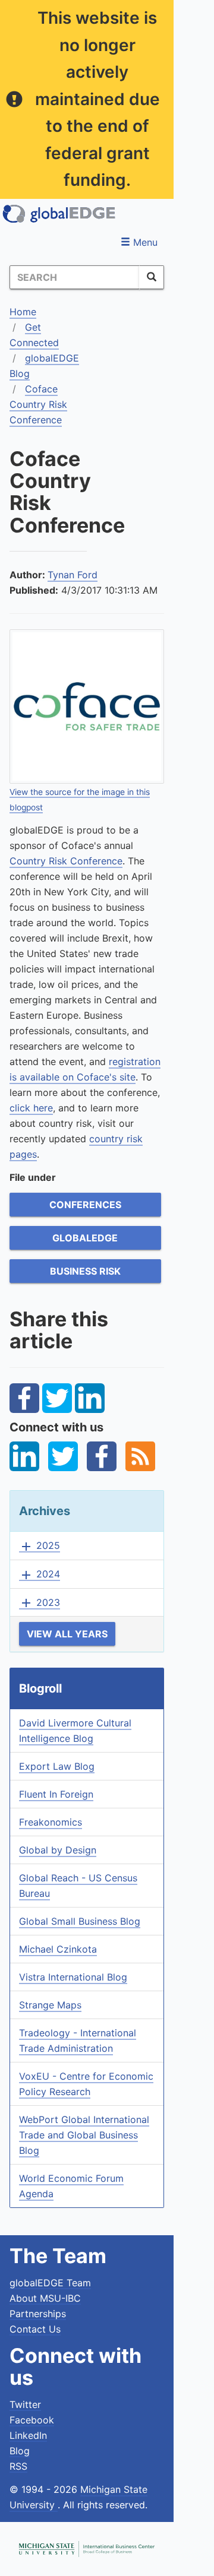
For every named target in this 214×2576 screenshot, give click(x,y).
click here (31, 1108)
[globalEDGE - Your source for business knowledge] (59, 214)
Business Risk (85, 1271)
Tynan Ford (73, 575)
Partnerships (38, 2314)
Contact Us (35, 2329)
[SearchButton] (152, 277)
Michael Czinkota (58, 1949)
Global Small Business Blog (80, 1921)
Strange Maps (50, 2005)
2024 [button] (40, 1574)
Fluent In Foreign (56, 1794)
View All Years (67, 1634)
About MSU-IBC (45, 2298)
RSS (18, 2466)
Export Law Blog (57, 1766)
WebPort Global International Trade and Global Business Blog (84, 2135)
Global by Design (58, 1850)
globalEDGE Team (50, 2283)
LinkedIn (28, 2435)
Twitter (25, 2404)
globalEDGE (85, 1238)
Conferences (85, 1205)
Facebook (32, 2420)
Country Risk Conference (66, 861)
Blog (20, 2451)
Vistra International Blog (73, 1977)
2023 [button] (40, 1603)
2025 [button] (40, 1546)
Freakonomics (51, 1822)
